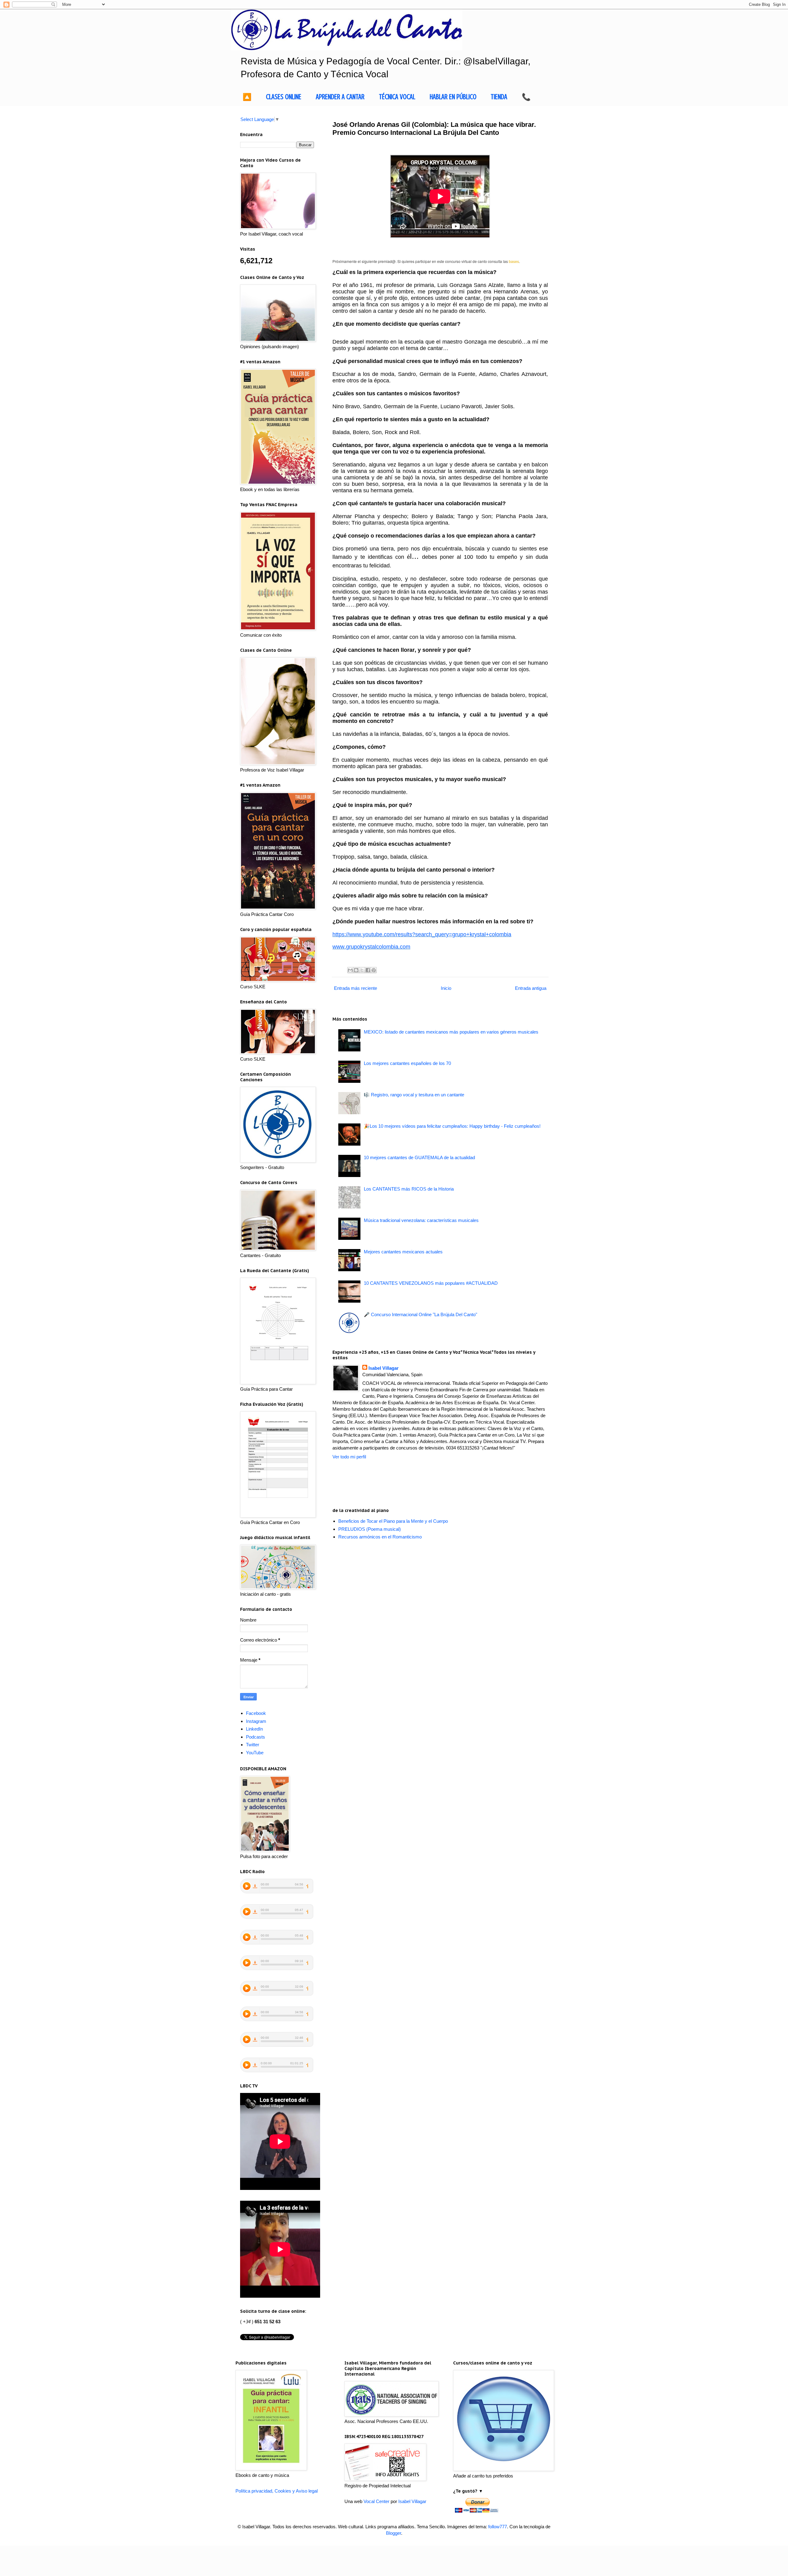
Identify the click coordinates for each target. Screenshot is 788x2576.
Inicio (446, 988)
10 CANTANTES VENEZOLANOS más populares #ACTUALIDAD (431, 1283)
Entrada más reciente (356, 988)
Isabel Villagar (384, 1368)
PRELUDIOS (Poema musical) (370, 1529)
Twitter (253, 1745)
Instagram (256, 1721)
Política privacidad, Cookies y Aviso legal (277, 2491)
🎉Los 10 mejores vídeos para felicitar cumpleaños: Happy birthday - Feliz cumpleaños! (452, 1126)
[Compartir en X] (362, 970)
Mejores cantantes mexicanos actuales (403, 1252)
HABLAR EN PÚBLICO (453, 97)
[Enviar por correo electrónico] (350, 970)
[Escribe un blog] (356, 970)
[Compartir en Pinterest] (374, 970)
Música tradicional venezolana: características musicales (421, 1220)
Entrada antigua (531, 988)
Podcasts (255, 1737)
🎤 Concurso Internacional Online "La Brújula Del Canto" (420, 1314)
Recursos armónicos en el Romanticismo (380, 1537)
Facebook (256, 1713)
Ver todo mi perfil (349, 1457)
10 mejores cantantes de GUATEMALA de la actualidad (419, 1157)
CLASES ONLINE (284, 97)
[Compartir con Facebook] (368, 970)
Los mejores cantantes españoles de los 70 (407, 1063)
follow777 (498, 2527)
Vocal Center (376, 2501)
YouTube (255, 1753)
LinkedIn (254, 1729)
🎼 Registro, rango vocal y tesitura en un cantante (414, 1095)
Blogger (394, 2533)
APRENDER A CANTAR (340, 97)
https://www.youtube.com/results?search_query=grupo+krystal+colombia (422, 934)
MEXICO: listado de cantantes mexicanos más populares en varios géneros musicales (451, 1032)
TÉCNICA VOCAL (397, 97)
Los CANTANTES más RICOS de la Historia (409, 1189)
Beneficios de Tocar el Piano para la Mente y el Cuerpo (393, 1521)
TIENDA (499, 97)
